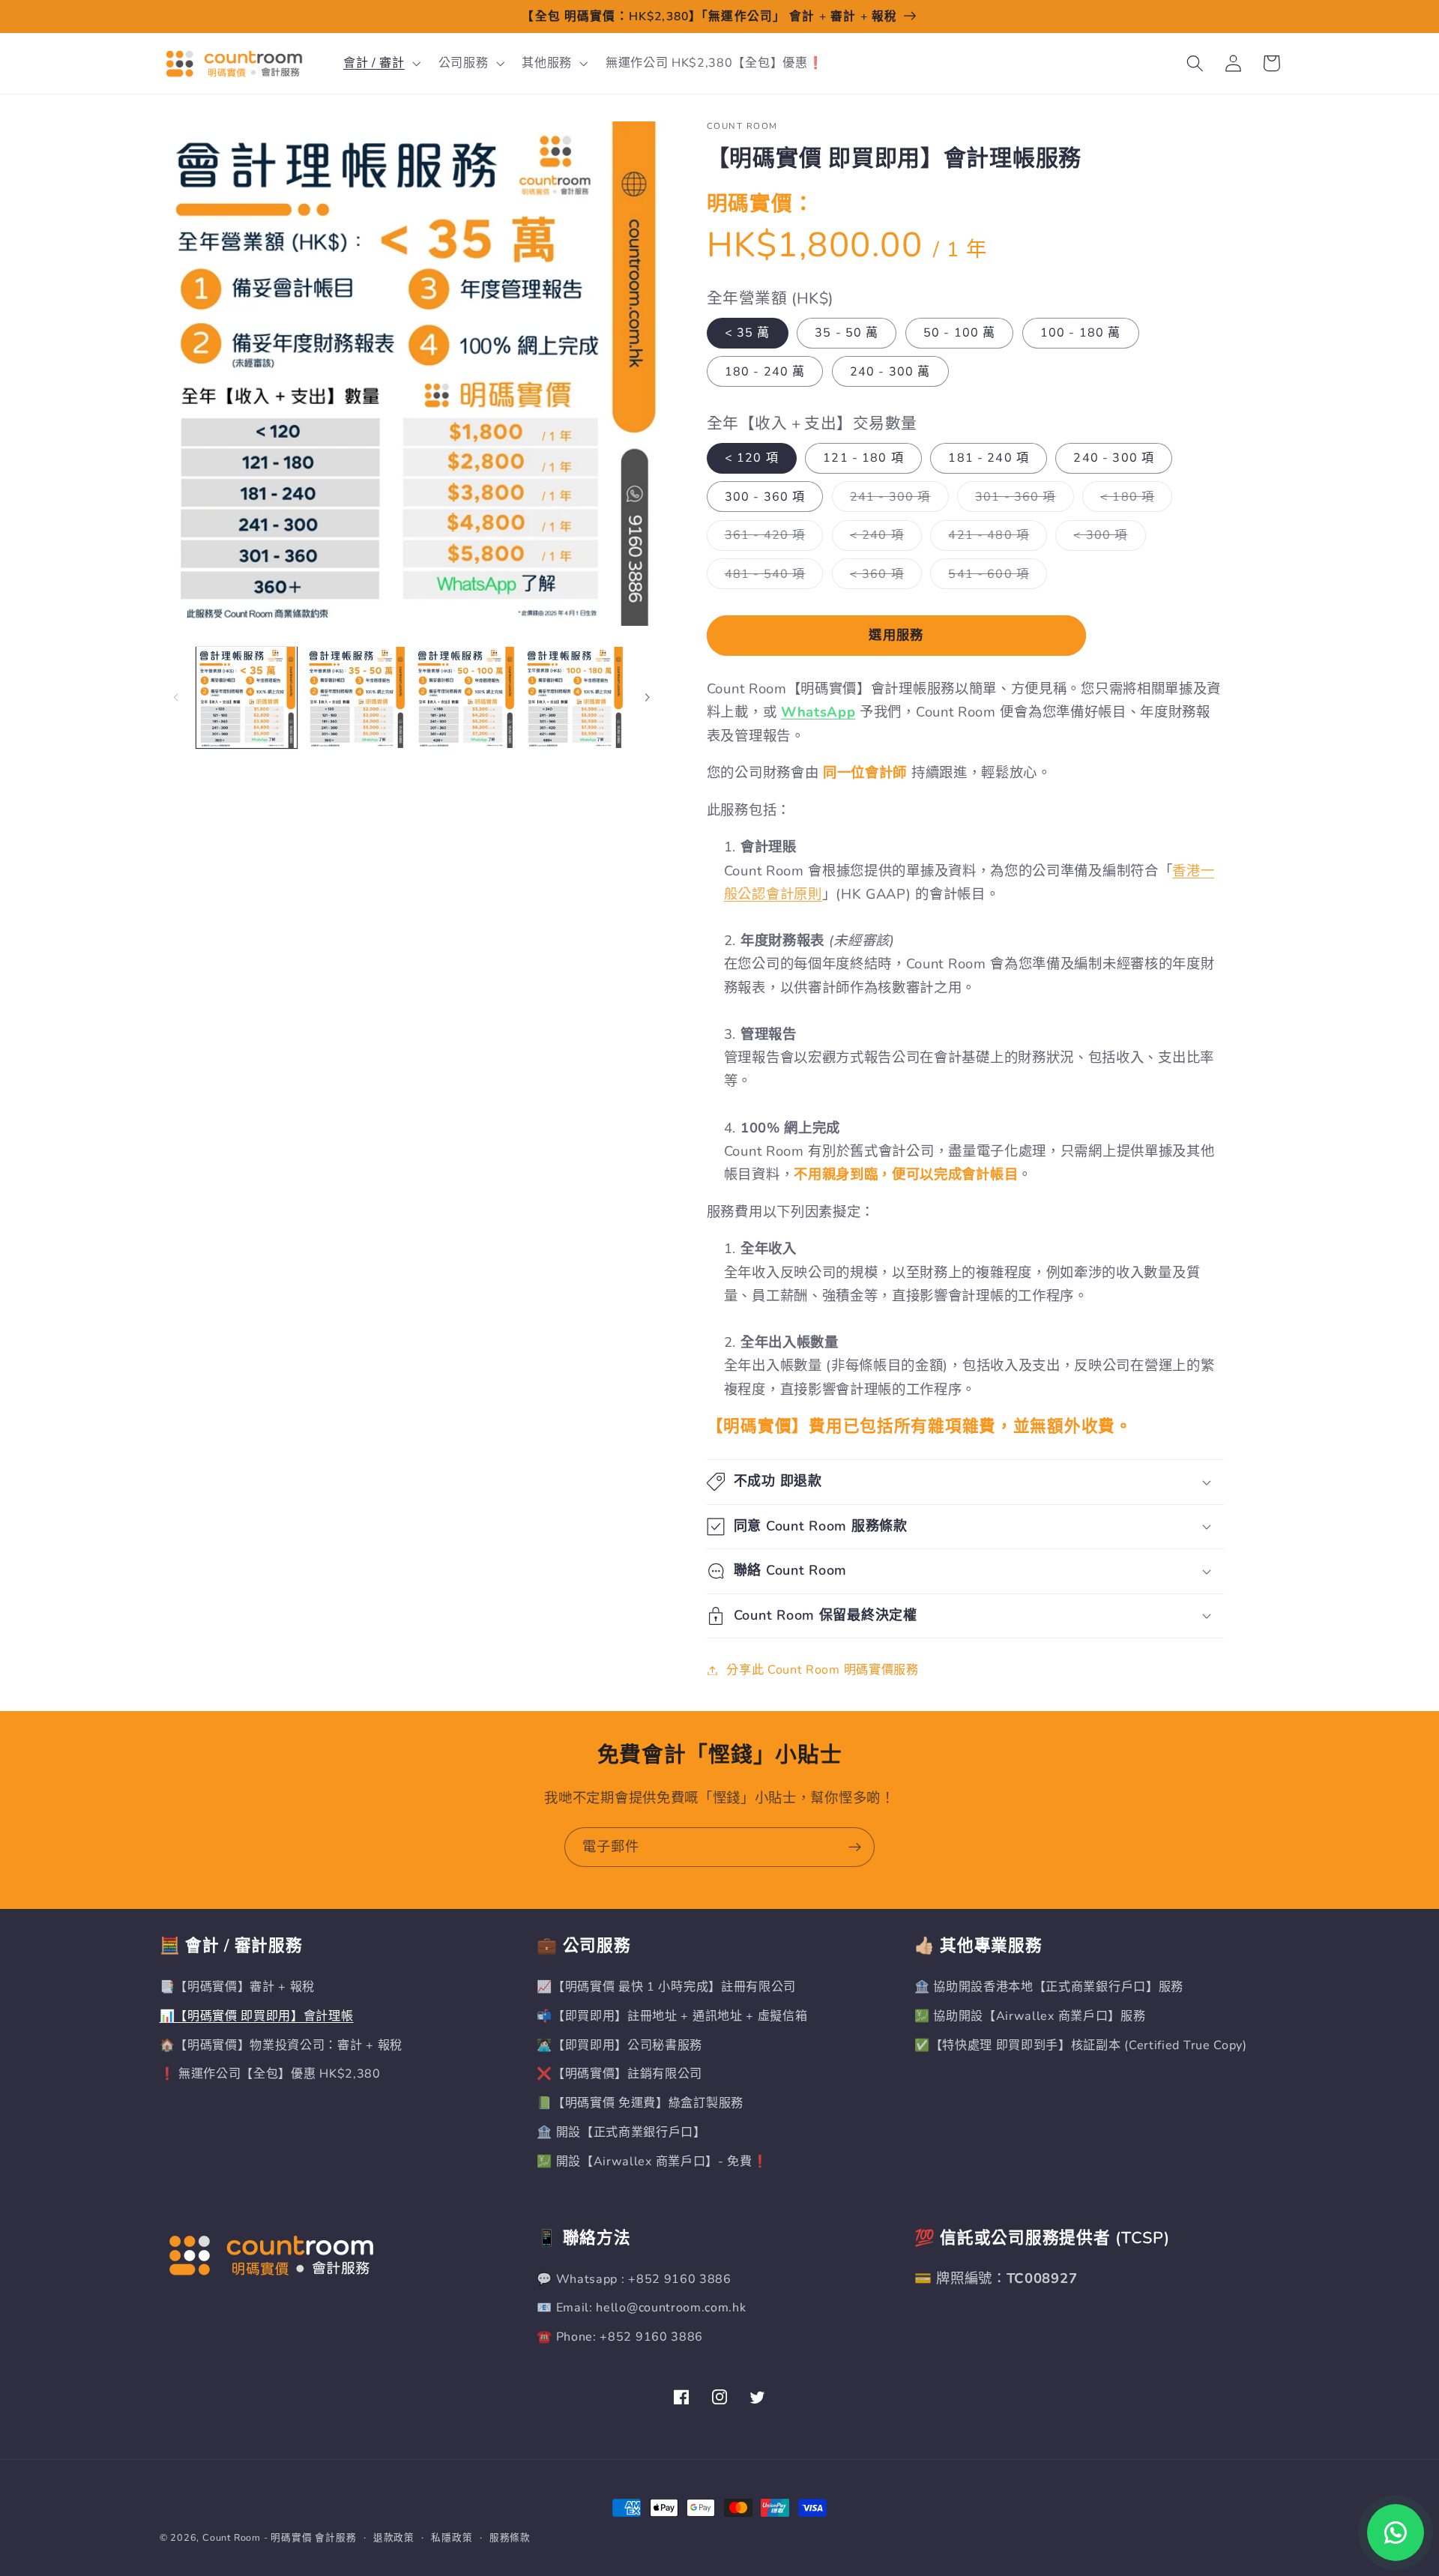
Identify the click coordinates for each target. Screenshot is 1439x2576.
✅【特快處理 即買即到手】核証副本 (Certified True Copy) (1081, 2045)
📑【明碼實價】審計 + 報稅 (238, 1987)
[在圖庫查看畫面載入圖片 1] (247, 697)
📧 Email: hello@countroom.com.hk (641, 2308)
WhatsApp (818, 712)
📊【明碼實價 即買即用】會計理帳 (257, 2016)
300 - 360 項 (765, 497)
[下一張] (647, 697)
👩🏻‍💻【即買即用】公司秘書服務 (619, 2045)
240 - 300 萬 (890, 372)
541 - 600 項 (995, 577)
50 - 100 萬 (960, 333)
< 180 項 (1133, 500)
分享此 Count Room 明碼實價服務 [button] (823, 1670)
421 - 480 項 (995, 539)
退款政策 (394, 2537)
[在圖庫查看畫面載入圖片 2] (356, 697)
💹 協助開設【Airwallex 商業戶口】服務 (1030, 2016)
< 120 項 (752, 458)
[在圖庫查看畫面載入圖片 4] (574, 697)
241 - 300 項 (896, 500)
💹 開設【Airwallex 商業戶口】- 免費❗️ (652, 2162)
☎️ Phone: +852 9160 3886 (620, 2337)
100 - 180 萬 (1081, 333)
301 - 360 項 (1022, 500)
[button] (380, 64)
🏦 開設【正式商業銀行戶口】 (621, 2132)
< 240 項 (883, 539)
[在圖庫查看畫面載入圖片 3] (465, 697)
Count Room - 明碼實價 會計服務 (280, 2537)
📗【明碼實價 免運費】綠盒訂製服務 (640, 2103)
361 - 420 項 (771, 539)
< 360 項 (883, 577)
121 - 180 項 (863, 458)
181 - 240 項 (989, 458)
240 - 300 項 (1114, 458)
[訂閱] (855, 1847)
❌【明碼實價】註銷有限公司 (619, 2074)
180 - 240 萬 (765, 372)
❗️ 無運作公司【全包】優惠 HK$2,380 (270, 2074)
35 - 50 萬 (847, 333)
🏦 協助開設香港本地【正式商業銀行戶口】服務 (1049, 1987)
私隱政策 (452, 2537)
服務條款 (510, 2537)
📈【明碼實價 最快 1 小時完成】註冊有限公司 (666, 1987)
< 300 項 (1106, 539)
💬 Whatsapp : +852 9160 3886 (634, 2279)
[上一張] (176, 697)
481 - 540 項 (771, 577)
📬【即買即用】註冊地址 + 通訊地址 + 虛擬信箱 (672, 2016)
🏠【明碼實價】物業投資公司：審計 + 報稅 (281, 2045)
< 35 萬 (748, 333)
